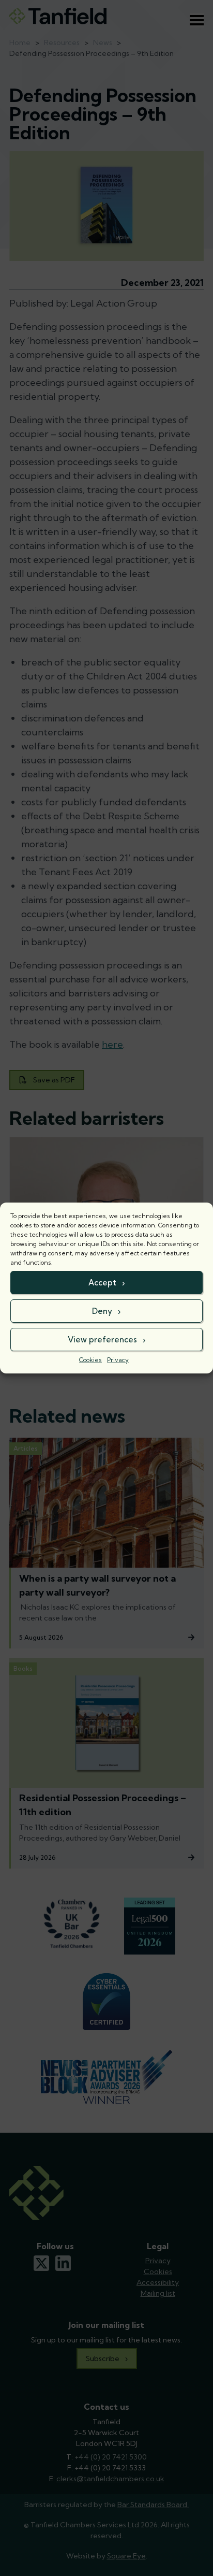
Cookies (90, 1360)
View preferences (102, 1340)
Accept (102, 1283)
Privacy (118, 1360)
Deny (102, 1311)
